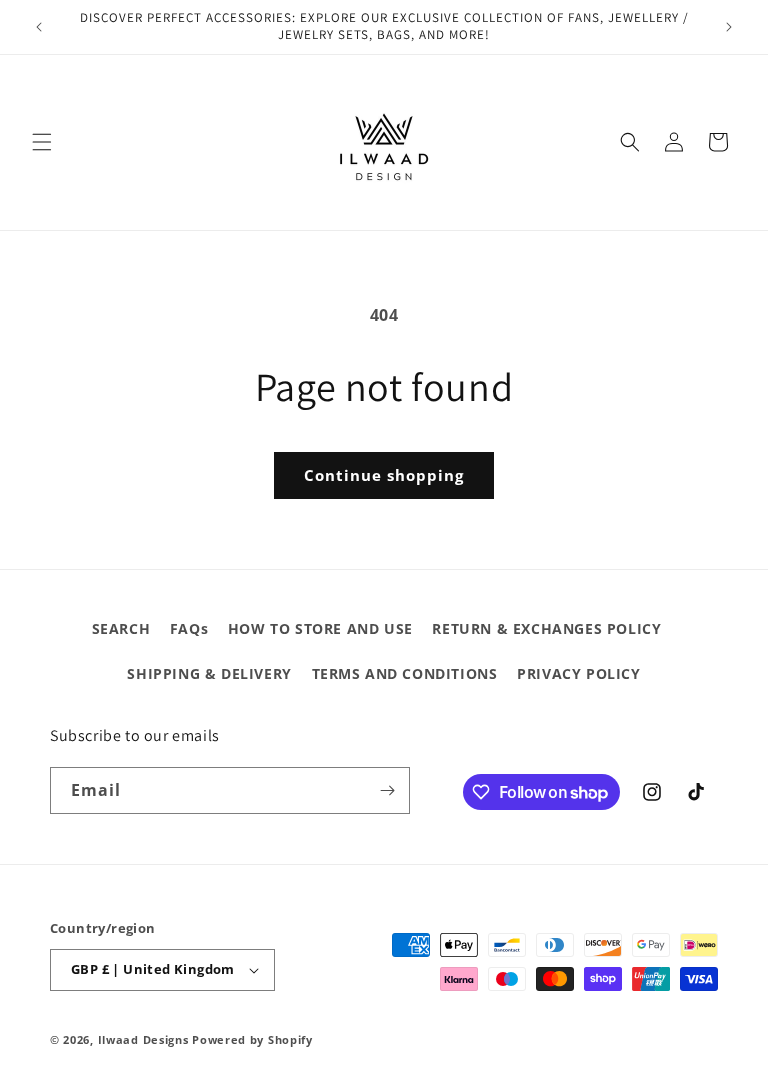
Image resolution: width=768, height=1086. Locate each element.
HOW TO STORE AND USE (320, 628)
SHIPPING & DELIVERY (209, 673)
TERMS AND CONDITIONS (405, 673)
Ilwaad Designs (145, 1039)
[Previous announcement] (39, 27)
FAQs (189, 628)
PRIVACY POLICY (578, 673)
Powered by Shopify (252, 1039)
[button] (42, 142)
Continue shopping (384, 475)
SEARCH (121, 628)
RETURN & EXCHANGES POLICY (546, 628)
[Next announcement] (729, 27)
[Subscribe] (387, 790)
